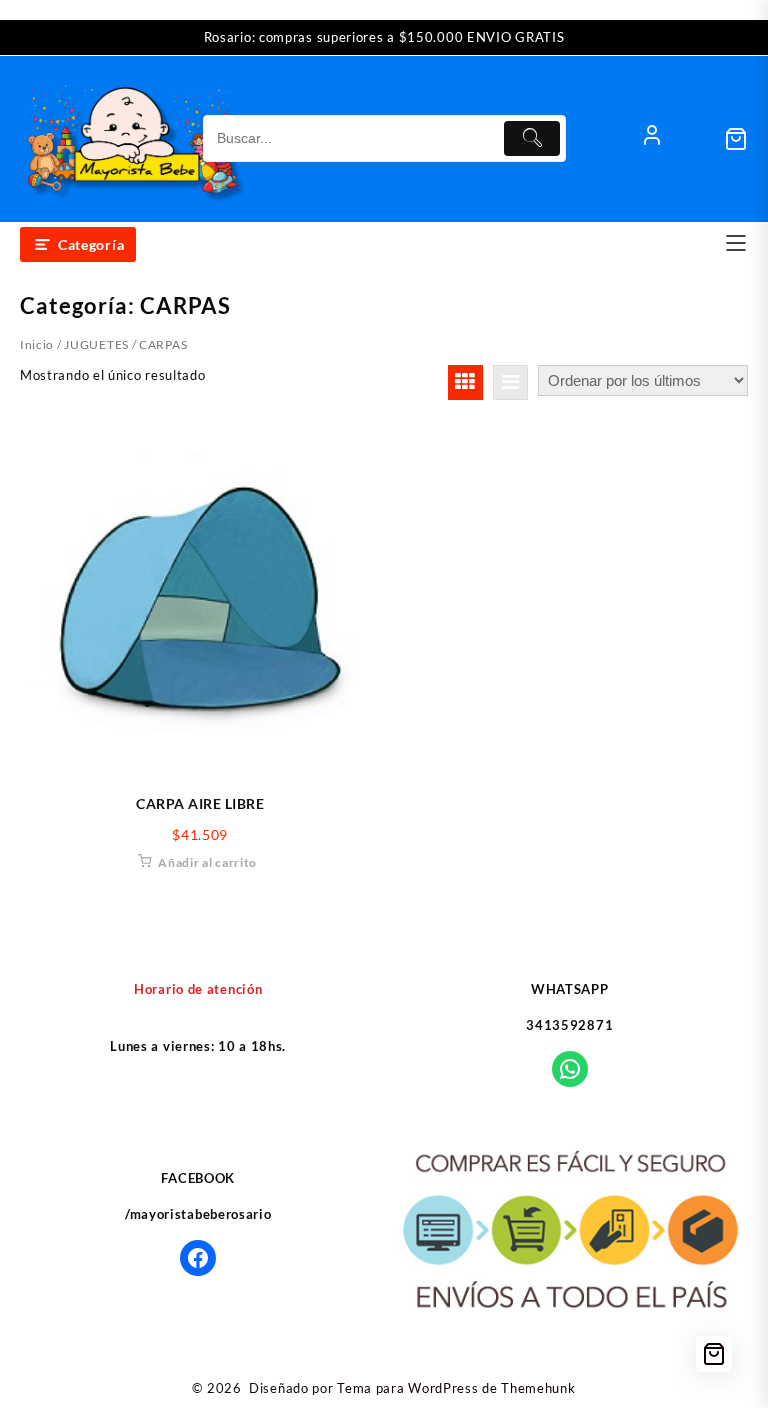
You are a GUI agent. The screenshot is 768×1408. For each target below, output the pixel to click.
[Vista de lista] (510, 382)
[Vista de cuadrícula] (465, 382)
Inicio (37, 344)
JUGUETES (96, 344)
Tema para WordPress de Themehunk (456, 1388)
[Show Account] (652, 139)
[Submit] (532, 138)
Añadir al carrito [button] (207, 862)
